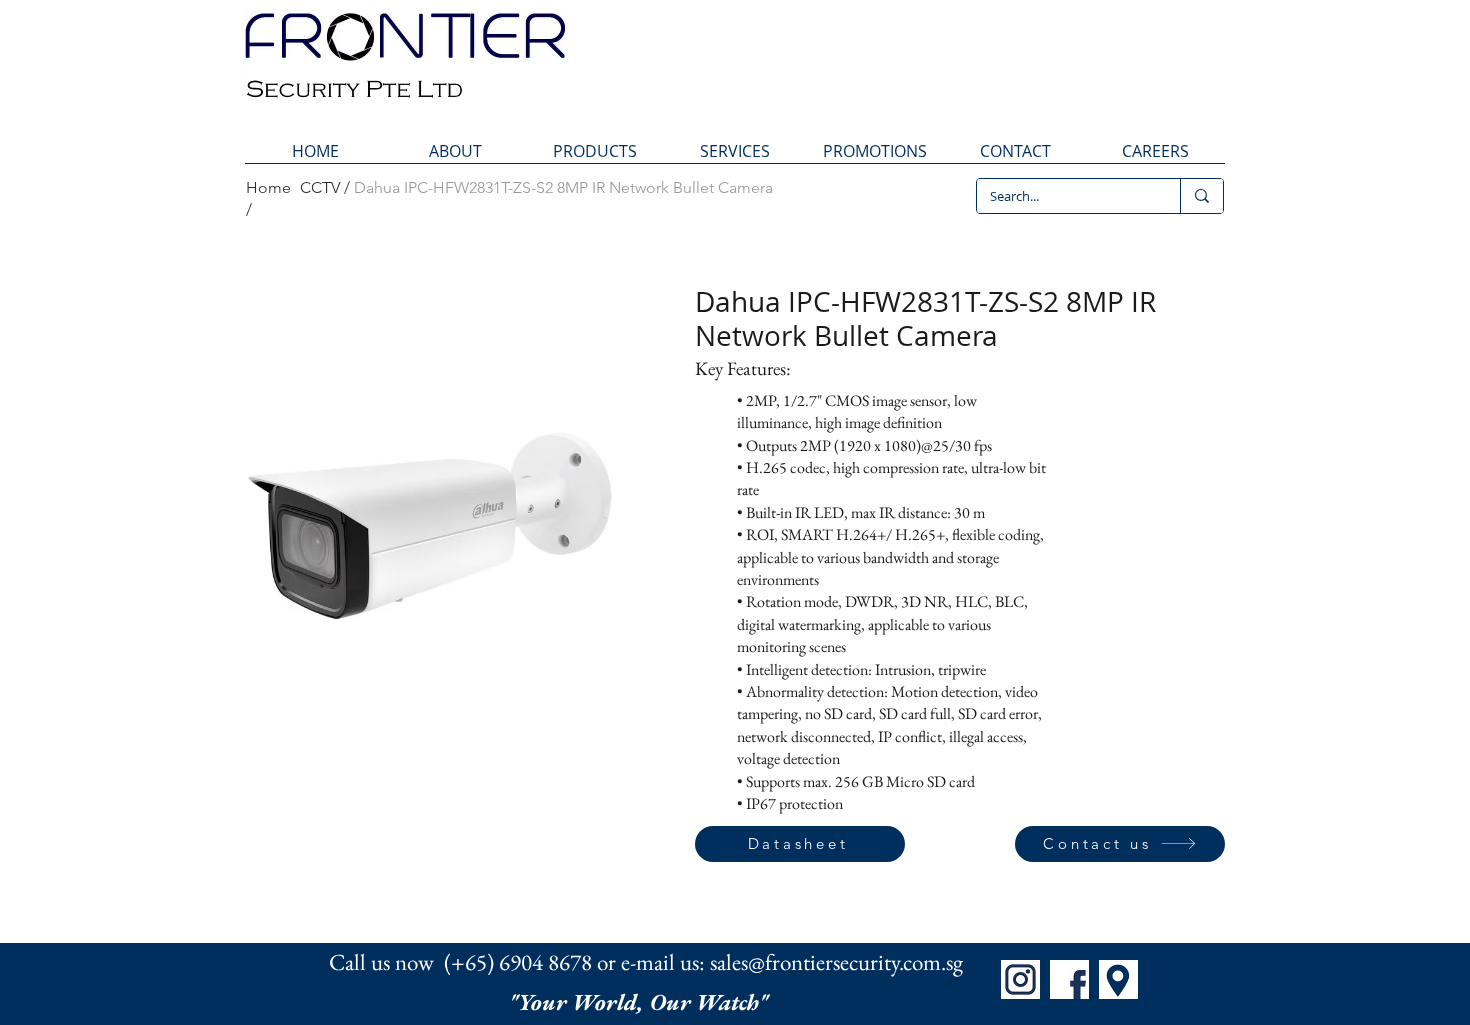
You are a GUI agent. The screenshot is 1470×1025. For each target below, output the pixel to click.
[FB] (1069, 979)
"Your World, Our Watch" (641, 1002)
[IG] (1020, 979)
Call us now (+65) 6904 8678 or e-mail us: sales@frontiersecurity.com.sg (646, 962)
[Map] (1118, 979)
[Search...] (1201, 196)
